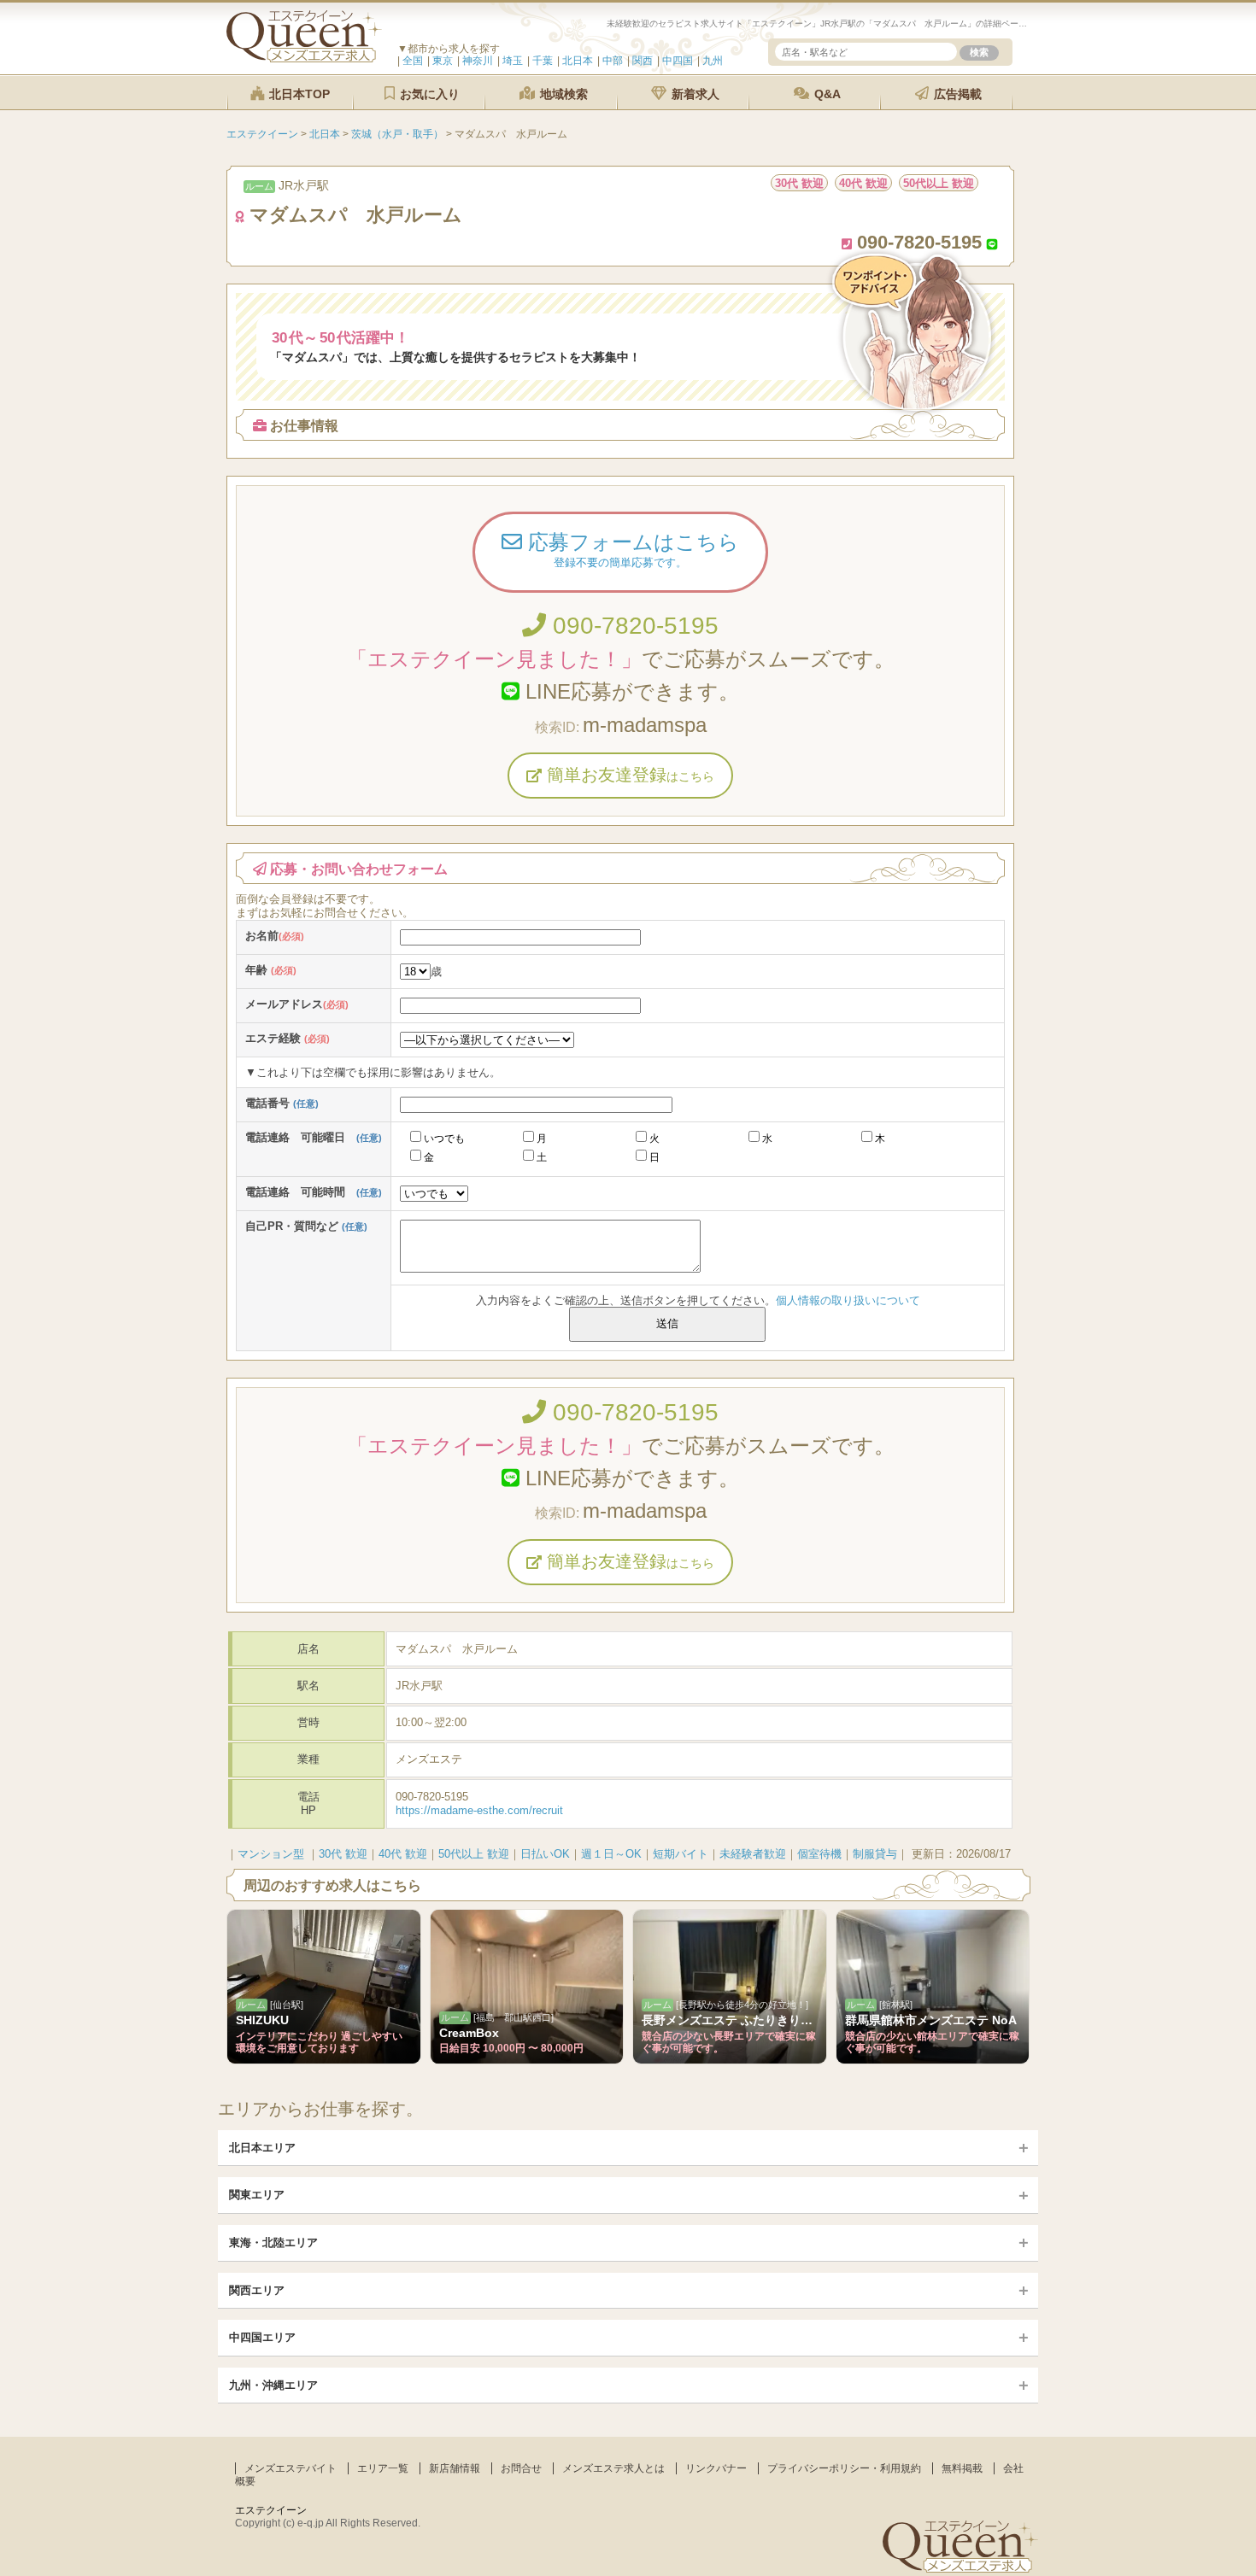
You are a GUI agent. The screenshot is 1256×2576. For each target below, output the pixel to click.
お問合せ (521, 2468)
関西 (643, 61)
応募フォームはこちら (631, 550)
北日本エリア (262, 2148)
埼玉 (513, 61)
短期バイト (681, 1854)
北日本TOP (298, 94)
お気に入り (428, 94)
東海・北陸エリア (273, 2242)
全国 (413, 61)
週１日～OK (611, 1854)
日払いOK (545, 1854)
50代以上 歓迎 (474, 1854)
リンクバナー (716, 2468)
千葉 (543, 61)
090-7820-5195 (632, 626)
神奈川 (478, 61)
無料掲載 (962, 2468)
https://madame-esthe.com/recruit (479, 1810)
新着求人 (694, 94)
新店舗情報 (455, 2468)
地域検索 (562, 94)
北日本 (578, 61)
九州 (713, 61)
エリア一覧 (383, 2468)
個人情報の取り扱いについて (848, 1300)
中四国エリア (262, 2337)
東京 (443, 61)
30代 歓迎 (343, 1854)
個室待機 (819, 1854)
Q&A (826, 94)
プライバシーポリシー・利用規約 (844, 2468)
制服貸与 (875, 1854)
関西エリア (257, 2290)
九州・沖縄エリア (273, 2385)
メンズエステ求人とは (613, 2468)
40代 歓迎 (403, 1854)
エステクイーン (271, 2510)
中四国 (678, 61)
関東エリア (257, 2195)
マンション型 (271, 1854)
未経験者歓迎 (753, 1854)
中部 (613, 61)
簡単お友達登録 (628, 775)
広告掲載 (956, 94)
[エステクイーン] (304, 59)
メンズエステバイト (291, 2468)
